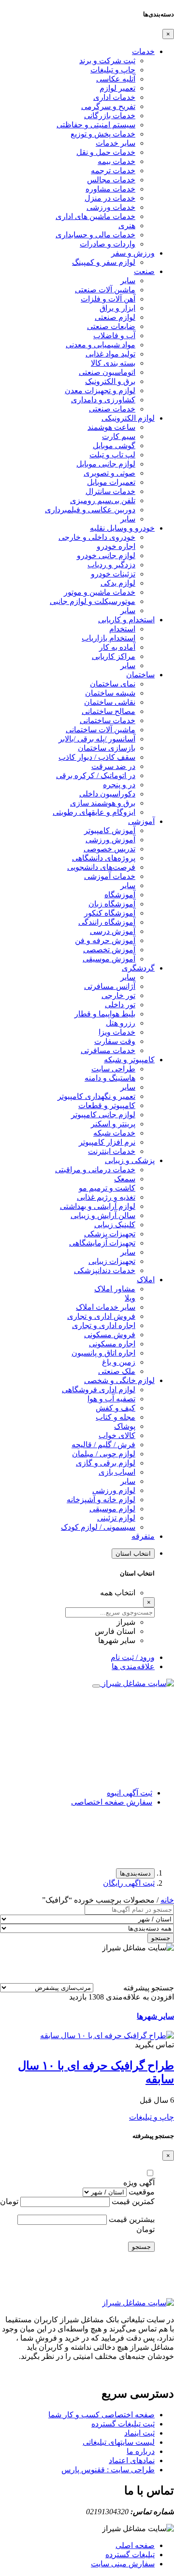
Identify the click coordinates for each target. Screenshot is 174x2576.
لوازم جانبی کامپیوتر (103, 1115)
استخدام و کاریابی (126, 620)
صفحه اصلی (135, 2545)
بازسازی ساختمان (107, 748)
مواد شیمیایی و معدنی (101, 345)
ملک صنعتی (117, 1371)
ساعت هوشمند (111, 427)
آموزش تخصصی (109, 950)
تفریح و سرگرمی (108, 106)
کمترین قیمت (133, 2201)
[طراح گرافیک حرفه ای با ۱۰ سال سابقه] (107, 2035)
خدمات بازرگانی (110, 116)
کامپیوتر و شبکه (129, 1060)
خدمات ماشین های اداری (95, 216)
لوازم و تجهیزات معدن (100, 391)
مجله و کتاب (116, 1417)
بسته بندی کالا (113, 363)
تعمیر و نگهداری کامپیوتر (96, 1096)
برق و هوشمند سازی (103, 803)
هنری (127, 226)
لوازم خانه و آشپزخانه (101, 1500)
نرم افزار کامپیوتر (107, 1142)
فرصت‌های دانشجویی (101, 867)
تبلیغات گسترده (130, 2555)
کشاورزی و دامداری (103, 400)
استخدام (122, 629)
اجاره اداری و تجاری (104, 1325)
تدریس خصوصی (109, 849)
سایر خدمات (116, 143)
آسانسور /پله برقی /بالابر (97, 739)
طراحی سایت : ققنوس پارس (108, 2470)
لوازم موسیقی (112, 1509)
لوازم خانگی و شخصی (119, 1380)
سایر (128, 281)
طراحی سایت (113, 1069)
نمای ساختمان (113, 684)
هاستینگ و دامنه (110, 1078)
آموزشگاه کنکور (110, 913)
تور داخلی (120, 1005)
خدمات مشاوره (110, 189)
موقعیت (142, 2192)
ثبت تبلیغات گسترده (123, 2424)
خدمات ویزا (117, 1032)
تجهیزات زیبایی (112, 1261)
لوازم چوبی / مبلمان (104, 1454)
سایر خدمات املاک (106, 1307)
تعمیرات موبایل (111, 482)
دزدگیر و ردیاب (111, 565)
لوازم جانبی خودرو (106, 555)
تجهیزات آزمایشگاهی (102, 1243)
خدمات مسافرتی (108, 1050)
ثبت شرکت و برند (107, 61)
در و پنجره (119, 785)
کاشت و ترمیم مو (107, 1188)
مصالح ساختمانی (109, 711)
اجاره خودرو (116, 546)
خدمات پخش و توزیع (103, 134)
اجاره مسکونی (112, 1344)
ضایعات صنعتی (111, 326)
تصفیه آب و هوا (111, 1399)
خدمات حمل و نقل (106, 152)
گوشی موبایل (114, 445)
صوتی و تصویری (109, 473)
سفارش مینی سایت (123, 2564)
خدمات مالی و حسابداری (95, 235)
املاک (146, 1280)
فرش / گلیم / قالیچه (103, 1445)
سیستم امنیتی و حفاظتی (96, 125)
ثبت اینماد (139, 2433)
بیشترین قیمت (132, 2219)
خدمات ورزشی (111, 207)
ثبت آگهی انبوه (130, 1793)
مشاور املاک (115, 1289)
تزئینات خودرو (113, 574)
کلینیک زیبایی (115, 1225)
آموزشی (141, 821)
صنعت (144, 271)
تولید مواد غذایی (110, 354)
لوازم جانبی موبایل (106, 464)
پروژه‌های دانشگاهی (104, 858)
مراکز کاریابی (114, 656)
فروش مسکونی (110, 1335)
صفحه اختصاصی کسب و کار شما (101, 2415)
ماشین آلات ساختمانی (101, 730)
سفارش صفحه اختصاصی (112, 1802)
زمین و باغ (119, 1362)
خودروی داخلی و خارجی (97, 537)
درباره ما (141, 2451)
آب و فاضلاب (114, 336)
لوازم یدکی (118, 583)
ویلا (130, 1298)
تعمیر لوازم (117, 88)
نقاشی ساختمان (110, 702)
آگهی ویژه (139, 2183)
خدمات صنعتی (112, 409)
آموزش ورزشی (110, 840)
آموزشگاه (120, 895)
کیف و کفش (116, 1408)
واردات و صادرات (108, 244)
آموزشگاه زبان (112, 904)
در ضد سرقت (113, 766)
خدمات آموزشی (110, 876)
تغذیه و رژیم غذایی (106, 1197)
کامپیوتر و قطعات (107, 1105)
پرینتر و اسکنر (113, 1124)
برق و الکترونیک (110, 381)
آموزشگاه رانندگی (107, 922)
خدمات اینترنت (112, 1151)
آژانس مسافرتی (110, 986)
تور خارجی (118, 995)
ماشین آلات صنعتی (105, 290)
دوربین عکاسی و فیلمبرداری (90, 510)
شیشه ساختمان (110, 693)
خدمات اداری (114, 97)
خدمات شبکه (114, 1133)
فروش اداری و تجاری (101, 1316)
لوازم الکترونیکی (128, 418)
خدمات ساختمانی (108, 720)
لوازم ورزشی (114, 1490)
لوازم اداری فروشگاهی (99, 1390)
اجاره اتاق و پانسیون (103, 1353)
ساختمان (140, 675)
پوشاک (125, 1426)
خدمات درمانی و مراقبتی (95, 1170)
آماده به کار (117, 647)
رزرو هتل (121, 1023)
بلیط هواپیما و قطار (105, 1014)
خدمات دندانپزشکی (105, 1270)
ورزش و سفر (133, 253)
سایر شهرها (155, 2016)
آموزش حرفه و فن (105, 940)
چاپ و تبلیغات (113, 70)
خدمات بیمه (116, 161)
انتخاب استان (133, 1554)
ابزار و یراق (117, 308)
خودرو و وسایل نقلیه (122, 528)
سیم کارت (119, 436)
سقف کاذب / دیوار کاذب (97, 757)
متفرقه (143, 1536)
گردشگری (138, 968)
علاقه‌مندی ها (133, 1666)
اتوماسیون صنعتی (107, 372)
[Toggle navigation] (96, 1686)
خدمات (143, 51)
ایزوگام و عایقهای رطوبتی (94, 812)
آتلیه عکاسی (116, 79)
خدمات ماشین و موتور (100, 592)
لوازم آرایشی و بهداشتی (98, 1206)
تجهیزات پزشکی (110, 1234)
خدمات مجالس (111, 180)
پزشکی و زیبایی (130, 1160)
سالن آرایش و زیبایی (103, 1215)
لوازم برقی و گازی (106, 1463)
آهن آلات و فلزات (108, 299)
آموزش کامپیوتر (110, 830)
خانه (167, 1900)
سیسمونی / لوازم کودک (98, 1527)
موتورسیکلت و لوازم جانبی (93, 601)
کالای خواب (117, 1435)
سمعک (125, 1179)
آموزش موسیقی (109, 959)
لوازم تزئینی (116, 1518)
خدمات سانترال (110, 491)
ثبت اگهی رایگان (129, 1883)
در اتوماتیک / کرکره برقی (96, 775)
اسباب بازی (117, 1472)
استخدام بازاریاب (109, 638)
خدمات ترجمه (113, 171)
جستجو (161, 1938)
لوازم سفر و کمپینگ (104, 262)
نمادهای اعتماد (132, 2460)
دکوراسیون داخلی (107, 794)
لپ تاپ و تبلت (112, 455)
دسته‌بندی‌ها (135, 1873)
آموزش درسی (113, 931)
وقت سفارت (115, 1041)
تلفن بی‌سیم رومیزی (103, 500)
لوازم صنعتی (115, 317)
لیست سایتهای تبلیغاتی (119, 2442)
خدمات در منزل (110, 198)
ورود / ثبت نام (133, 1657)
